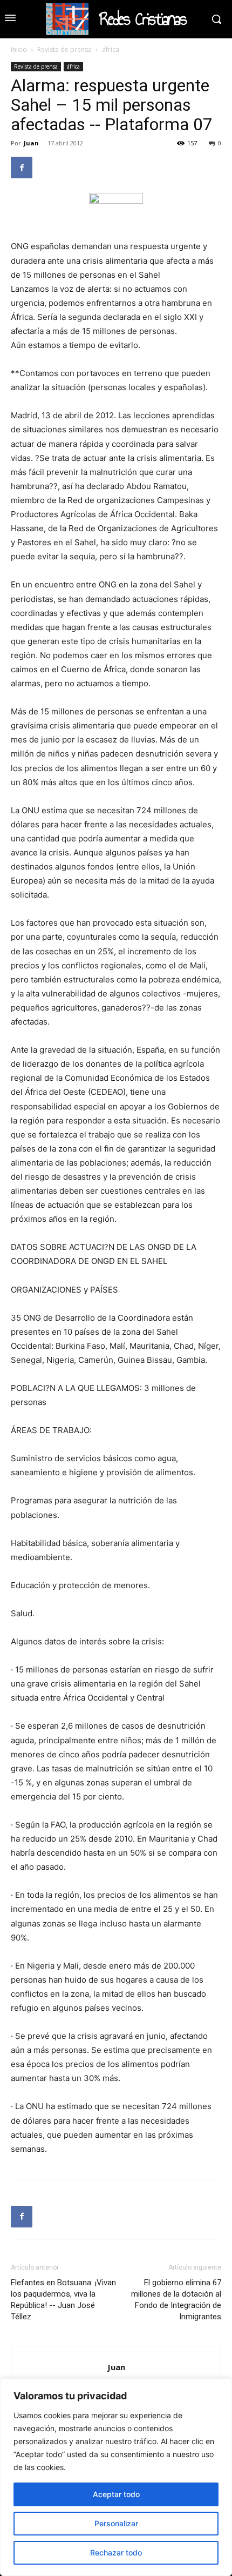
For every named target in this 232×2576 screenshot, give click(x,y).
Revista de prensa (64, 49)
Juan (31, 143)
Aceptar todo (116, 2494)
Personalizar (116, 2523)
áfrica (111, 49)
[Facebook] (22, 168)
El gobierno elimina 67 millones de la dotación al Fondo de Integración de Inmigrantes (176, 2300)
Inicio (19, 49)
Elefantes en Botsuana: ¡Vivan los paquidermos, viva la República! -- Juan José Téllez (63, 2300)
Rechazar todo (116, 2552)
